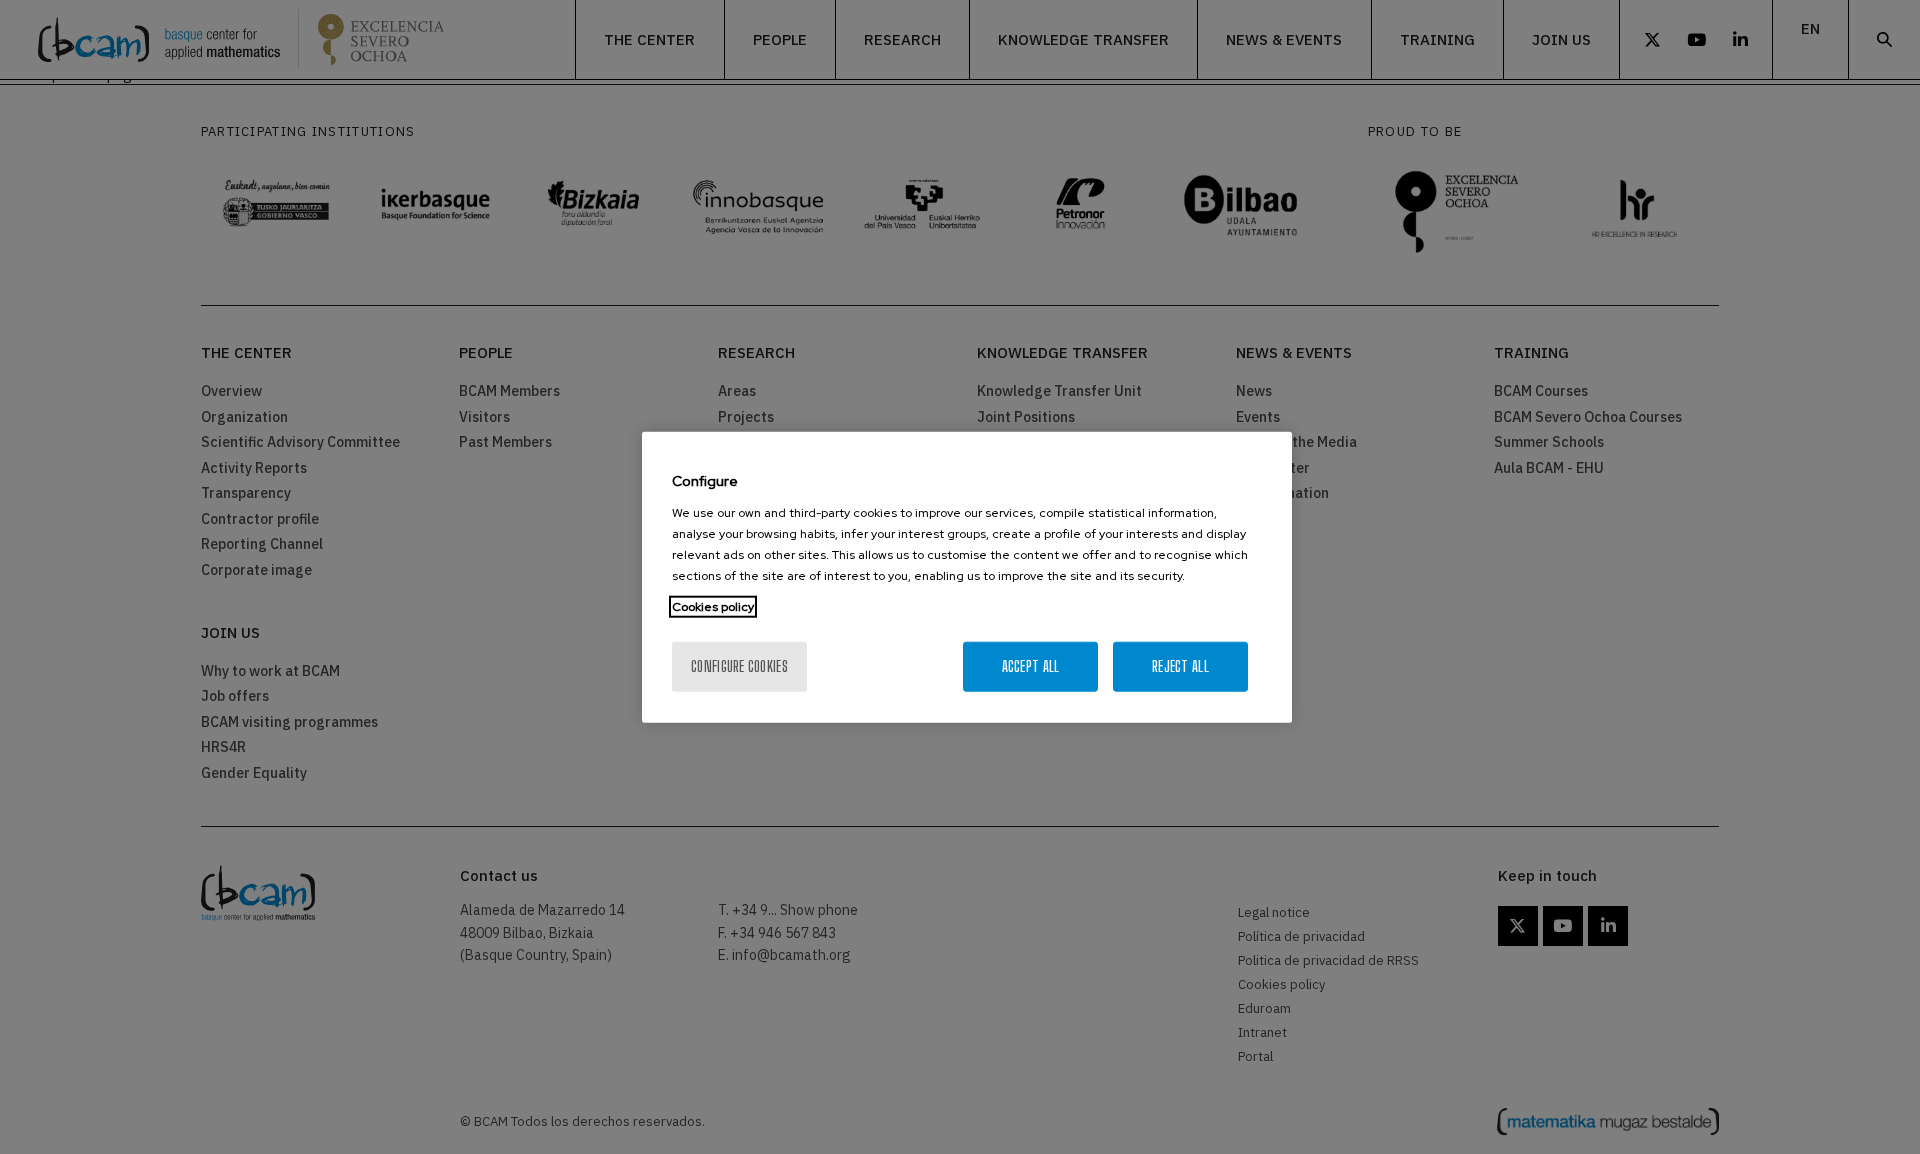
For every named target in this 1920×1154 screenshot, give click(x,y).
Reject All (1180, 665)
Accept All (1031, 665)
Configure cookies (739, 665)
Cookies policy (713, 606)
